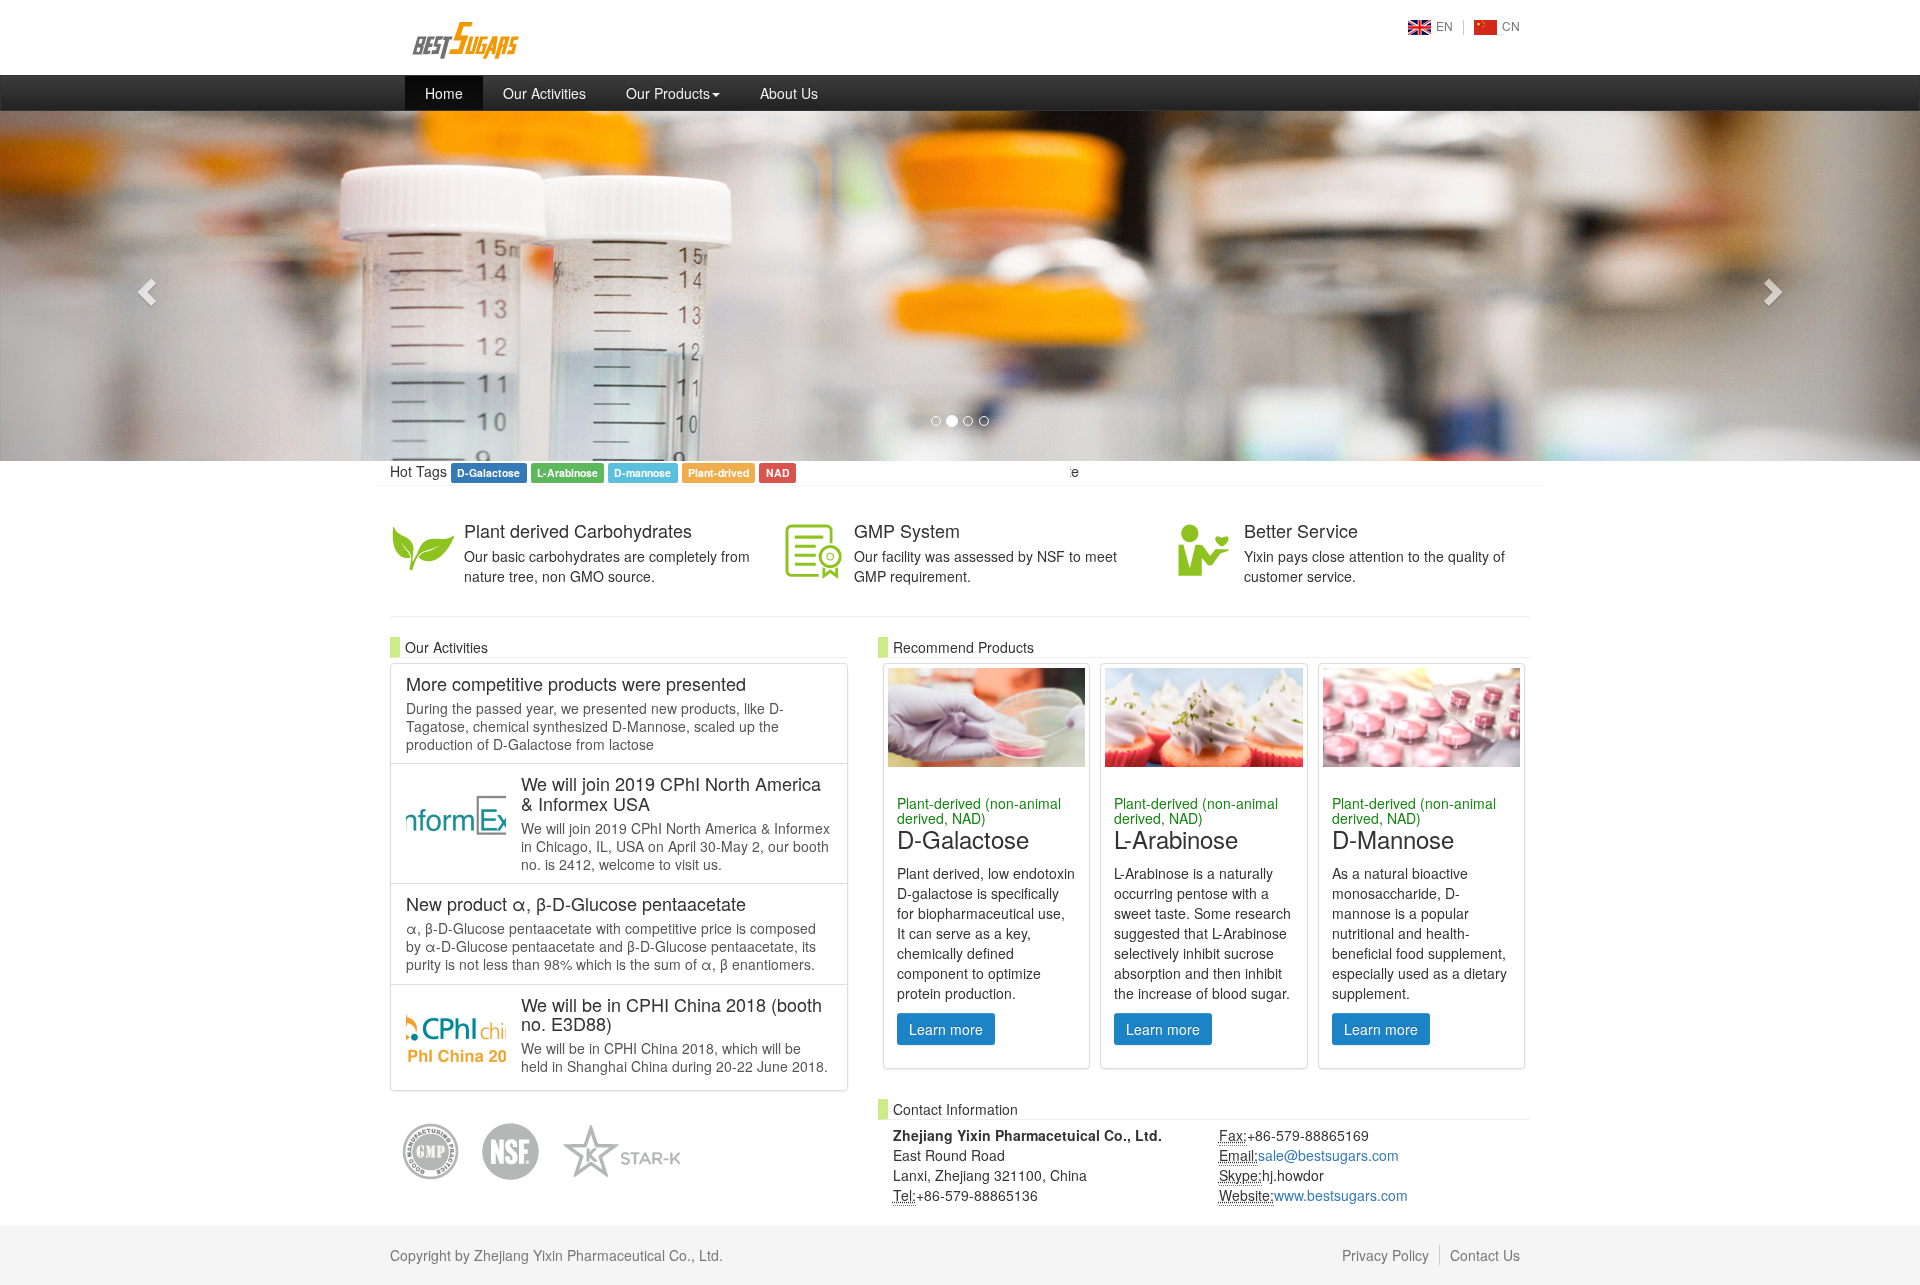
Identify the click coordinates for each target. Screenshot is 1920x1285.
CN (1511, 25)
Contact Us (1485, 1255)
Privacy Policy (1385, 1255)
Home (454, 92)
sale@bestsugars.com (1328, 1155)
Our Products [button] (668, 93)
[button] (144, 286)
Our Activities (544, 93)
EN (1444, 25)
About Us (789, 93)
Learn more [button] (946, 1029)
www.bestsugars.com (1341, 1195)
